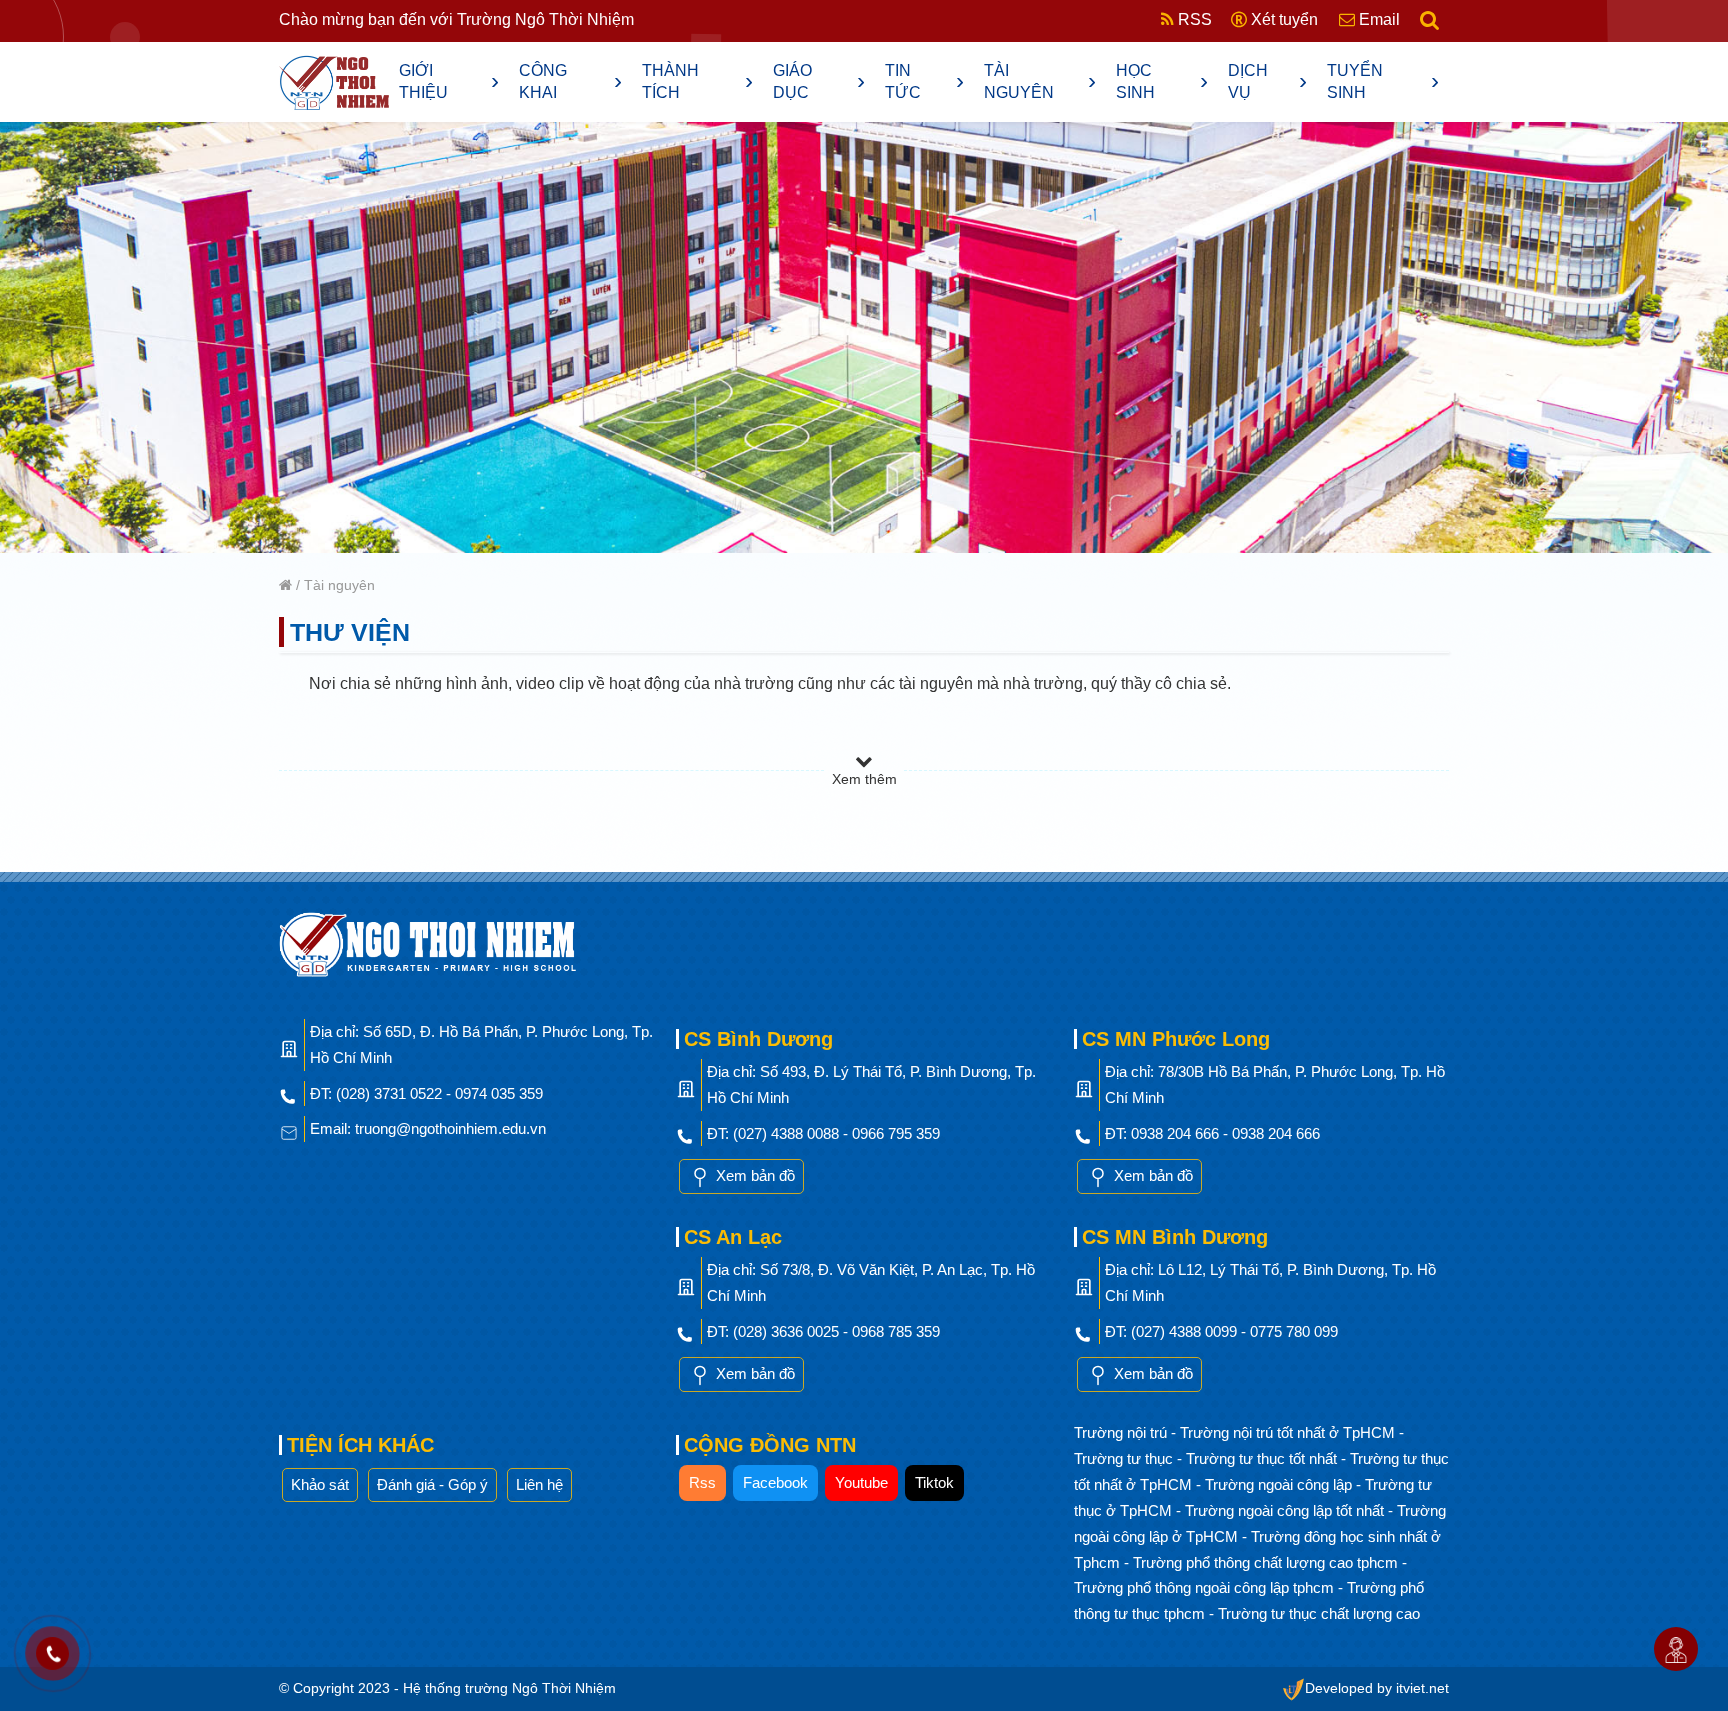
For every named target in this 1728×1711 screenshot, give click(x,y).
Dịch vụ (1268, 81)
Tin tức (924, 81)
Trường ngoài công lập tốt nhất (1286, 1510)
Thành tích (698, 81)
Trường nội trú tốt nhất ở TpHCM (1289, 1432)
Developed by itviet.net (1377, 1688)
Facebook (775, 1482)
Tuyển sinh (1383, 81)
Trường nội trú (1122, 1432)
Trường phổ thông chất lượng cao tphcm (1267, 1562)
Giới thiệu (449, 81)
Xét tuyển (1282, 19)
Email (1377, 19)
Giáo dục (819, 81)
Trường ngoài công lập (1280, 1484)
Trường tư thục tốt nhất (1263, 1458)
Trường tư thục (1125, 1458)
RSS (1193, 19)
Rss (702, 1482)
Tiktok (934, 1482)
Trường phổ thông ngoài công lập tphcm (1206, 1587)
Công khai (570, 81)
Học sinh (1162, 81)
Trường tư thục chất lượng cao (1319, 1613)
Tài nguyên (1040, 81)
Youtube (861, 1482)
